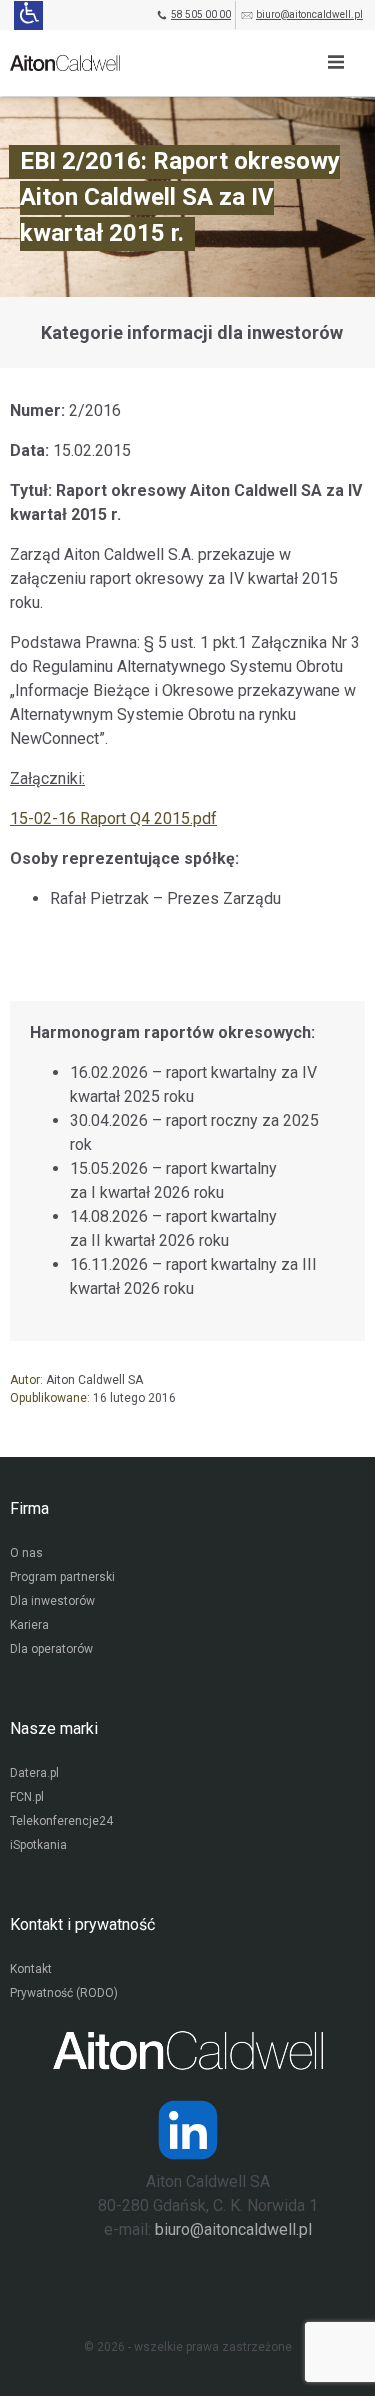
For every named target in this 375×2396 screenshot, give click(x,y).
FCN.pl (27, 1797)
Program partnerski (62, 1577)
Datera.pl (34, 1773)
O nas (26, 1553)
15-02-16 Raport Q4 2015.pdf (113, 818)
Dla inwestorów (52, 1601)
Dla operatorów (51, 1649)
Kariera (29, 1625)
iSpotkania (38, 1845)
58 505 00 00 (201, 14)
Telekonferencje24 (61, 1821)
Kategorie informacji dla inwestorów (192, 332)
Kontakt (31, 1969)
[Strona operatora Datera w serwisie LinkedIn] (188, 2130)
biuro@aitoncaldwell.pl (309, 14)
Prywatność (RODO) (64, 1993)
